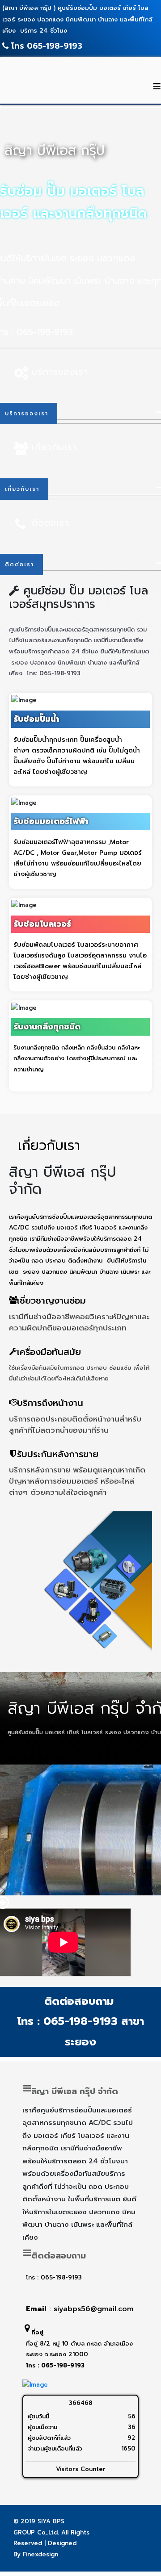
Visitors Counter (81, 2469)
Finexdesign (40, 2554)
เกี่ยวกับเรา (54, 447)
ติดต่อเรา (50, 523)
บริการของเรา (60, 372)
